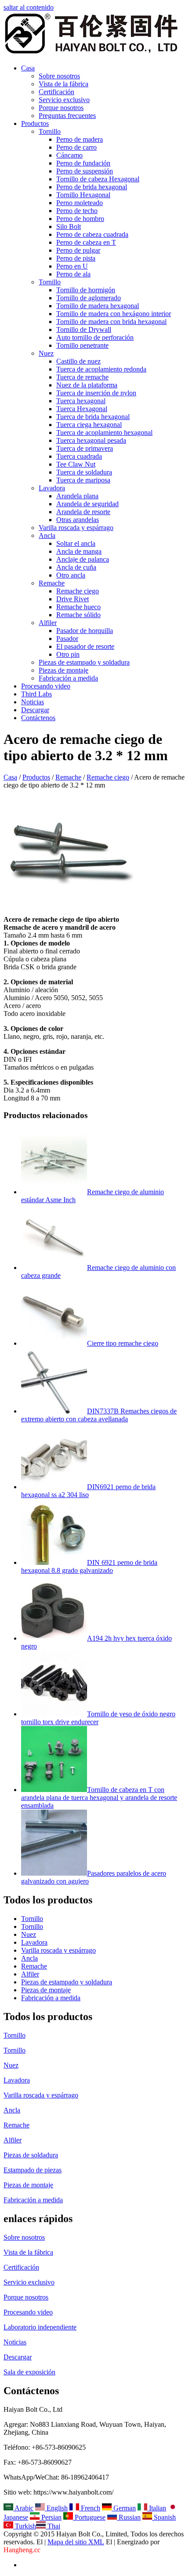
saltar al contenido (29, 7)
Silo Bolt (69, 226)
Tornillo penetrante (82, 345)
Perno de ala (73, 274)
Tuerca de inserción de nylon (96, 393)
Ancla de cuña (76, 567)
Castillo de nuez (78, 361)
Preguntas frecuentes (67, 116)
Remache (52, 583)
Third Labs (36, 694)
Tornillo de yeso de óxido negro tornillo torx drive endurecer (98, 1718)
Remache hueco (78, 607)
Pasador (67, 638)
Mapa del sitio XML (76, 2542)
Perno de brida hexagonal (92, 187)
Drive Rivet (73, 599)
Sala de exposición (29, 2372)
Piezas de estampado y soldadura (84, 662)
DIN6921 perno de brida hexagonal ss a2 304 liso (88, 1491)
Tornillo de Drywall (84, 329)
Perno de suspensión (85, 171)
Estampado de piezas (33, 2170)
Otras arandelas (78, 520)
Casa (28, 68)
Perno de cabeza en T (86, 242)
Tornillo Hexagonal (83, 195)
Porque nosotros (61, 108)
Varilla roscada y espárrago (76, 528)
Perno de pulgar (78, 250)
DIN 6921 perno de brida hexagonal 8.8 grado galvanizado (89, 1566)
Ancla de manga (79, 551)
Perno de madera (80, 139)
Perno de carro (76, 147)
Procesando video (46, 686)
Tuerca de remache (82, 377)
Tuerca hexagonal (81, 401)
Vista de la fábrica (64, 84)
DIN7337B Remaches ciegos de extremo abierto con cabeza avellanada (99, 1415)
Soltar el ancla (76, 543)
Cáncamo (69, 155)
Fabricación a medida (68, 678)
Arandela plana (77, 496)
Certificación (56, 92)
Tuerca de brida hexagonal (93, 417)
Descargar (35, 710)
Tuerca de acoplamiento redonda (101, 369)
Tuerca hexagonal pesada (91, 440)
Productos (35, 123)
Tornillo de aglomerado (89, 298)
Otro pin (68, 654)
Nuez (46, 353)
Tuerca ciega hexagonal (89, 425)
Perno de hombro (80, 219)
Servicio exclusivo (64, 100)
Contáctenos (38, 718)
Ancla (47, 535)
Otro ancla (71, 575)
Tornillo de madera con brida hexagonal (111, 322)
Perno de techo (77, 211)
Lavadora (52, 488)
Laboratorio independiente (40, 2327)
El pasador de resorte (85, 646)
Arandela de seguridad (87, 504)
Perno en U (72, 266)
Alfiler (48, 623)
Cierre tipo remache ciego (123, 1343)
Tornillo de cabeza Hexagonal (98, 179)
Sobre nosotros (59, 76)
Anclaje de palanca (83, 559)
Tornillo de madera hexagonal (98, 306)
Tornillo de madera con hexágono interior (114, 314)
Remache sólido (78, 615)
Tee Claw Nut (76, 464)
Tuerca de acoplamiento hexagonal (104, 432)
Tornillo (50, 131)
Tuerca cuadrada (79, 456)
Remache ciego (78, 591)
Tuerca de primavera (85, 448)
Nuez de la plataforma (87, 385)
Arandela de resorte (83, 512)
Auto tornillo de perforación (95, 337)
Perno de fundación (83, 163)
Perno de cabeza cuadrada (92, 234)
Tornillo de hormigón (86, 290)
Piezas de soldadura (31, 2155)
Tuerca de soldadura (84, 472)
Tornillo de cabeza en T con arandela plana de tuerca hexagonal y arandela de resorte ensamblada (99, 1798)
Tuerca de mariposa (83, 480)
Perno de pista (76, 258)
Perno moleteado (80, 203)
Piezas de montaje (64, 670)
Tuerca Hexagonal (82, 409)
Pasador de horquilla (85, 631)
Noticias (33, 702)
